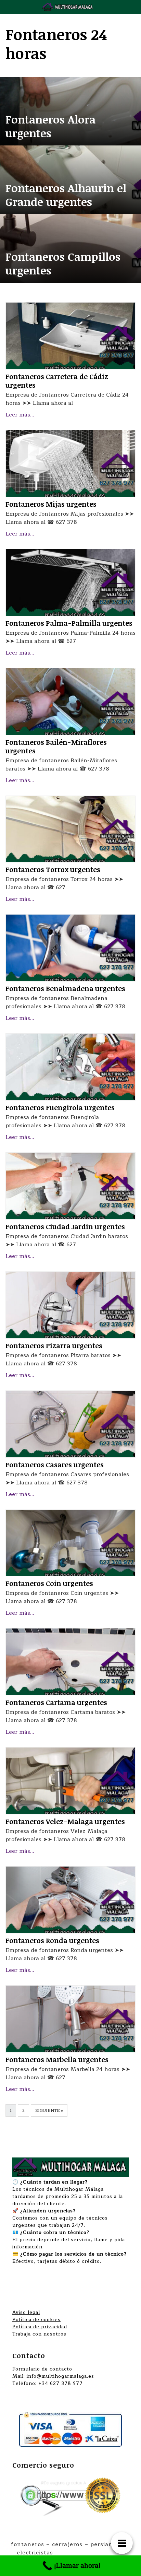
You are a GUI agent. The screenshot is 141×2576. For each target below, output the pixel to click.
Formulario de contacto (42, 2369)
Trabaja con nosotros (39, 2334)
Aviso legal (26, 2312)
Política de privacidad (40, 2327)
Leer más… (20, 415)
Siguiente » (49, 2110)
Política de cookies (36, 2320)
